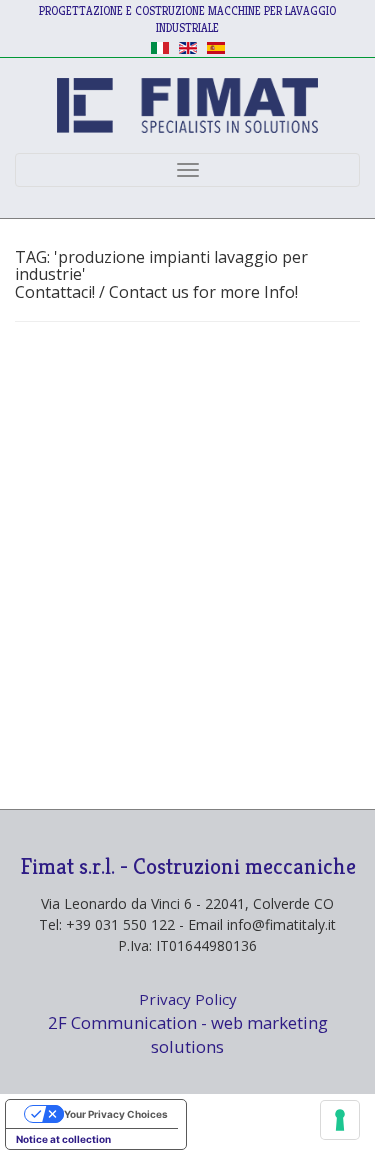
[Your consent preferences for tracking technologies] (340, 1120)
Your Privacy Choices (116, 1114)
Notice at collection (63, 1139)
